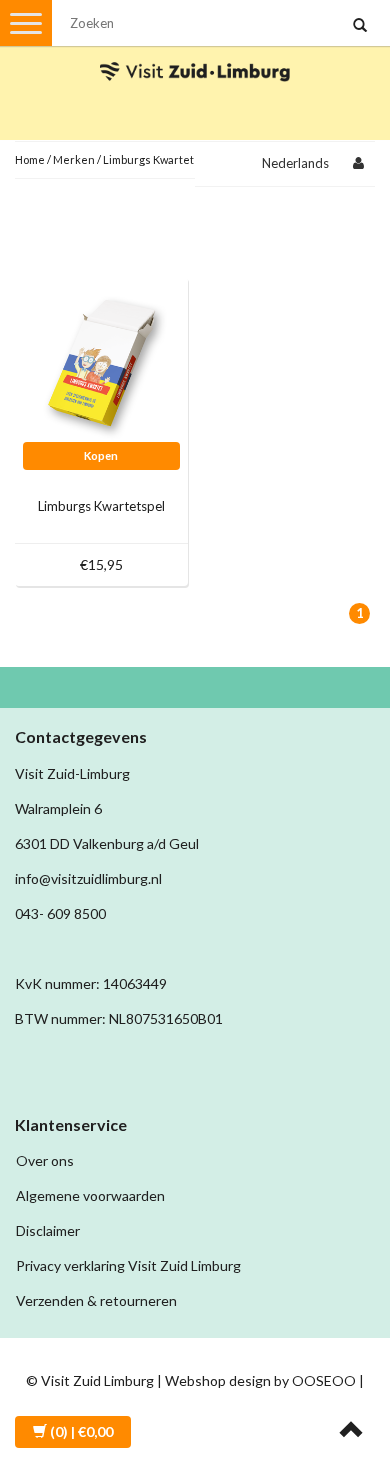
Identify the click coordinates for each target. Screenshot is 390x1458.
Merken (74, 159)
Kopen (101, 455)
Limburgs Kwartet (148, 159)
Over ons (45, 1160)
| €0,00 (81, 1431)
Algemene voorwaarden (90, 1195)
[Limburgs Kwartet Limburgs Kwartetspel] (102, 361)
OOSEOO (324, 1380)
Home (30, 159)
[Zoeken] (360, 26)
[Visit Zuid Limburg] (195, 53)
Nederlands (295, 163)
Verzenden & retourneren (96, 1300)
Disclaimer (48, 1230)
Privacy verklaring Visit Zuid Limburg (128, 1265)
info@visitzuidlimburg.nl (88, 878)
